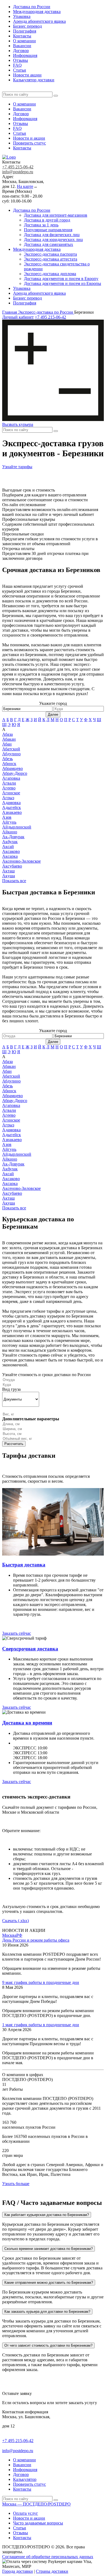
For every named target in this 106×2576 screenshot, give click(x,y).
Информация (25, 55)
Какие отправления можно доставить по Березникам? (49, 2283)
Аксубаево (12, 866)
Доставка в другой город (47, 220)
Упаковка (22, 16)
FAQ (17, 65)
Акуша (9, 876)
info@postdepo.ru (18, 172)
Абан (7, 744)
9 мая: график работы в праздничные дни (41, 1982)
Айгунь (9, 822)
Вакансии (22, 46)
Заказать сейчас (17, 1633)
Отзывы (21, 60)
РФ (19, 1935)
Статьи (20, 70)
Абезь (7, 759)
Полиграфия (25, 31)
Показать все (14, 881)
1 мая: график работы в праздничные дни (41, 2025)
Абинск (9, 764)
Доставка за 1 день (41, 225)
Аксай (8, 847)
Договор (21, 51)
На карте (25, 186)
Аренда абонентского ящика (39, 21)
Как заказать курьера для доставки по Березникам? (47, 2312)
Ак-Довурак (13, 837)
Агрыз (8, 798)
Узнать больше (16, 2184)
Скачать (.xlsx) (15, 1921)
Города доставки (18, 2571)
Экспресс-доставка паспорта (50, 254)
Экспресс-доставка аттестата (51, 259)
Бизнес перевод (27, 26)
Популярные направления (48, 230)
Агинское (11, 793)
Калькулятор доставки (34, 80)
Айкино (10, 832)
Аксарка (10, 856)
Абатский (11, 749)
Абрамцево (13, 768)
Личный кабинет (18, 317)
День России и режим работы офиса (36, 1940)
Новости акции (27, 75)
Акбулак (10, 842)
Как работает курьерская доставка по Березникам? (47, 2215)
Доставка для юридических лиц (53, 240)
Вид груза (11, 1389)
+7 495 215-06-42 (18, 167)
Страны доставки (52, 2571)
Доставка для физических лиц (52, 235)
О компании (24, 41)
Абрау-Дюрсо (15, 773)
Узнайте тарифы (17, 467)
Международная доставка (37, 12)
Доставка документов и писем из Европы (63, 283)
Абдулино (11, 754)
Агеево (9, 788)
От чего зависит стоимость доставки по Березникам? (48, 2345)
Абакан (9, 739)
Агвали (9, 783)
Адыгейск (12, 807)
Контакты (22, 36)
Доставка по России (32, 7)
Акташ (8, 871)
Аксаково (11, 851)
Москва (9, 1935)
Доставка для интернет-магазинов (56, 215)
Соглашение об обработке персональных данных (48, 2557)
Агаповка (11, 778)
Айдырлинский (17, 827)
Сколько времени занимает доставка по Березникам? (49, 2249)
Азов (7, 817)
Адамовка (11, 803)
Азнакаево (12, 812)
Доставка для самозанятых (49, 244)
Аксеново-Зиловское (21, 861)
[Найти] (56, 96)
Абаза (7, 734)
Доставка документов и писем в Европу (61, 279)
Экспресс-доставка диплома (50, 274)
